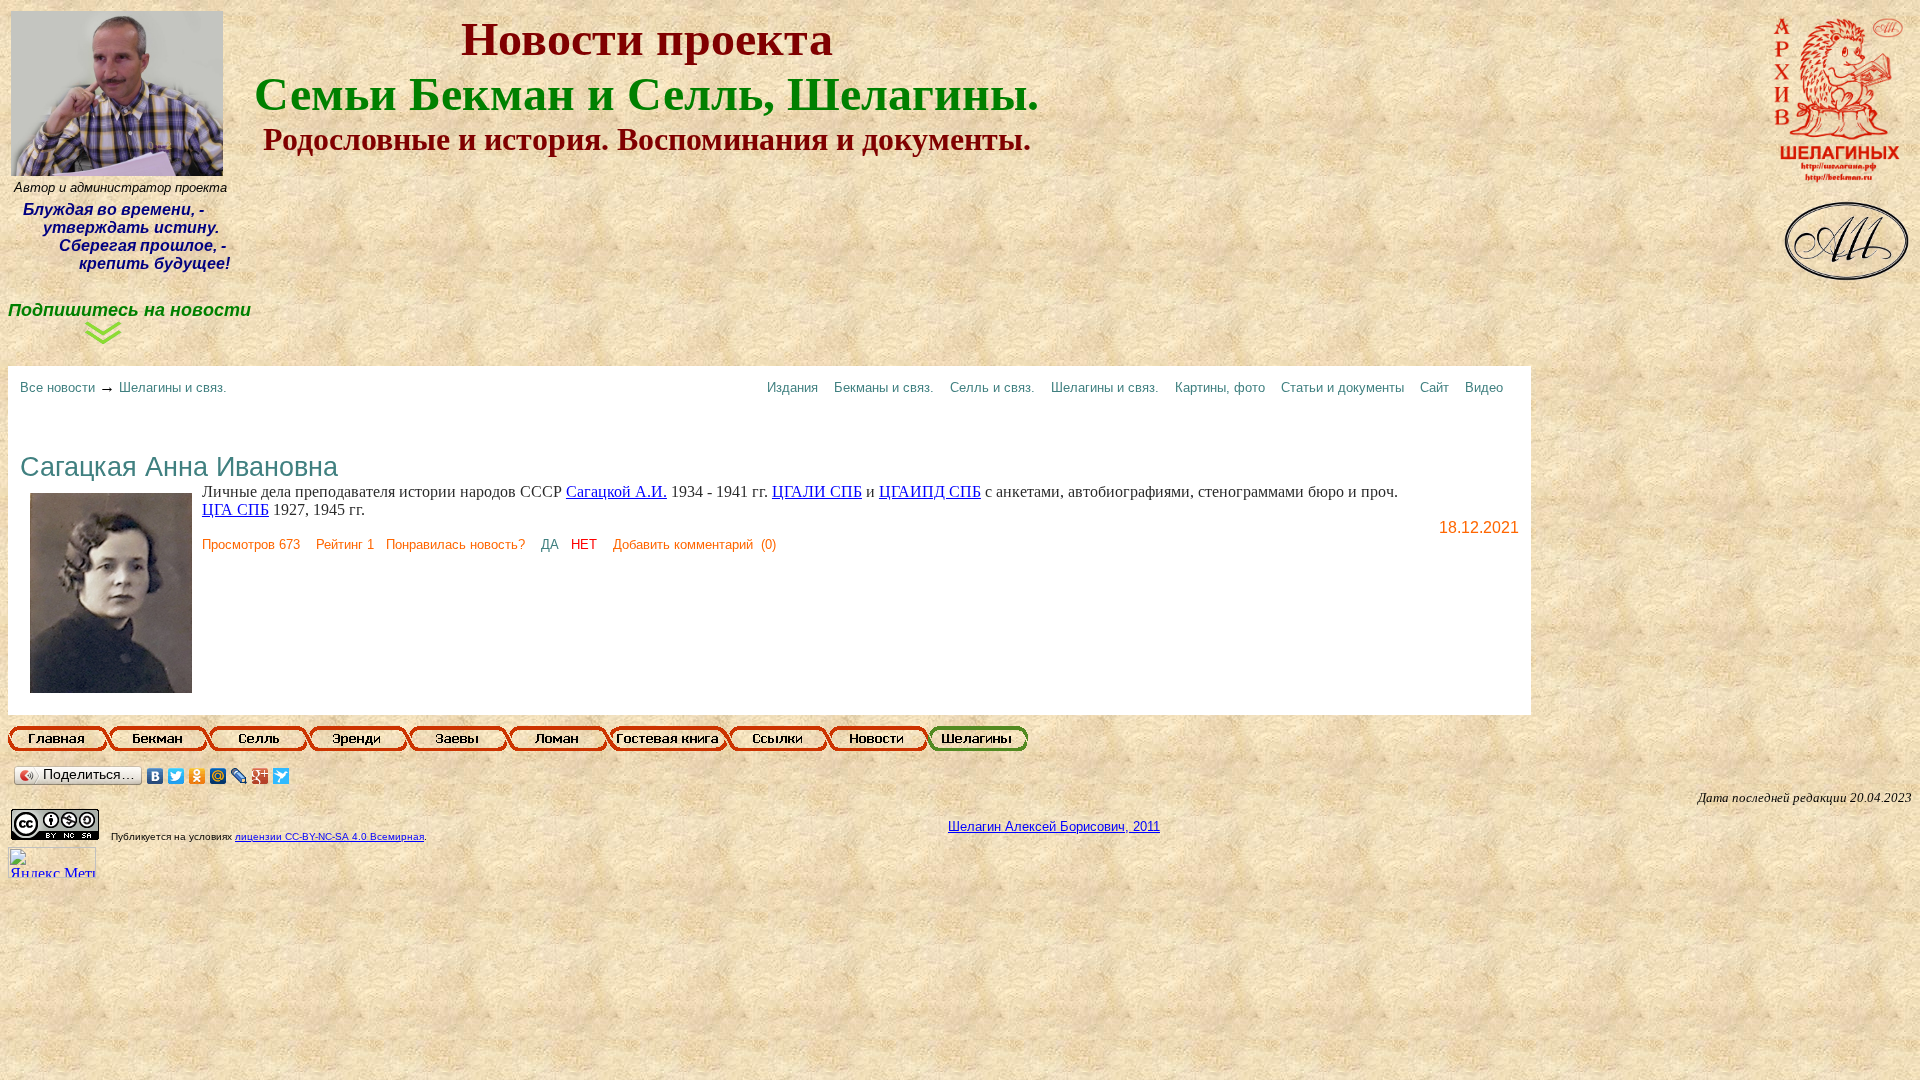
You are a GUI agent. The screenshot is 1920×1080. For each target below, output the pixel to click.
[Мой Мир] (218, 776)
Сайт (1434, 387)
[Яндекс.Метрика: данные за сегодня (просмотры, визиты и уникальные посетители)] (52, 862)
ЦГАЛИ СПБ (817, 491)
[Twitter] (176, 776)
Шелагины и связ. (173, 387)
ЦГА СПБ (235, 509)
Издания (792, 387)
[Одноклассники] (197, 776)
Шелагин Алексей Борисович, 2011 (1054, 826)
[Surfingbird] (281, 776)
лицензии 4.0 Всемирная (329, 836)
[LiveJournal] (239, 776)
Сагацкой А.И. (616, 491)
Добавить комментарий (683, 544)
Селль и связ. (992, 387)
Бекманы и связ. (884, 387)
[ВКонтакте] (155, 776)
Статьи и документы (1342, 387)
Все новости (57, 387)
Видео (1484, 387)
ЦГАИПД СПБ (930, 491)
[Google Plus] (260, 776)
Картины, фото (1220, 387)
